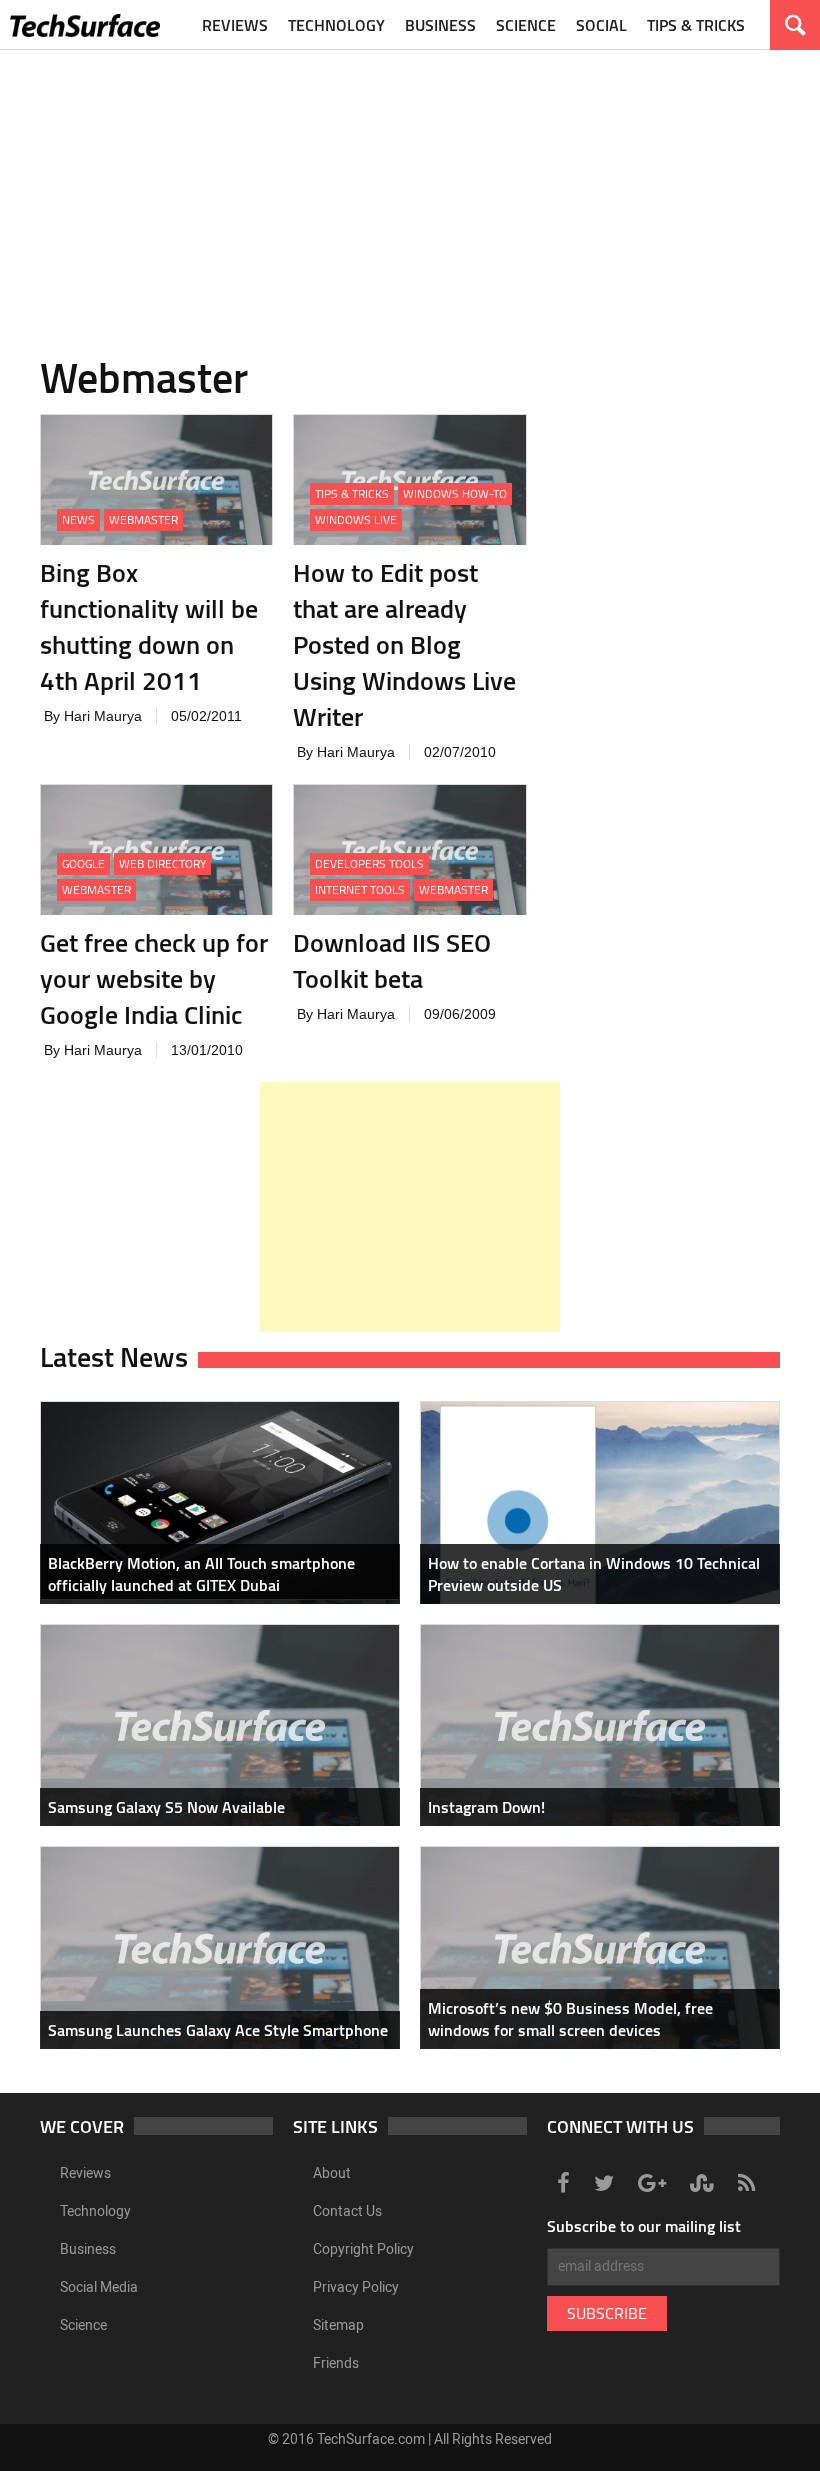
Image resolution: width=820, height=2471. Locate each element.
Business (440, 25)
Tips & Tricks (696, 25)
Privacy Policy (356, 2287)
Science (526, 25)
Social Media (99, 2287)
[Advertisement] (410, 190)
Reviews (235, 25)
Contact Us (347, 2211)
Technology (336, 25)
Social (601, 25)
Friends (336, 2363)
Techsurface (85, 25)
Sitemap (338, 2325)
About (332, 2173)
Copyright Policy (363, 2249)
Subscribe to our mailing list (644, 2226)
